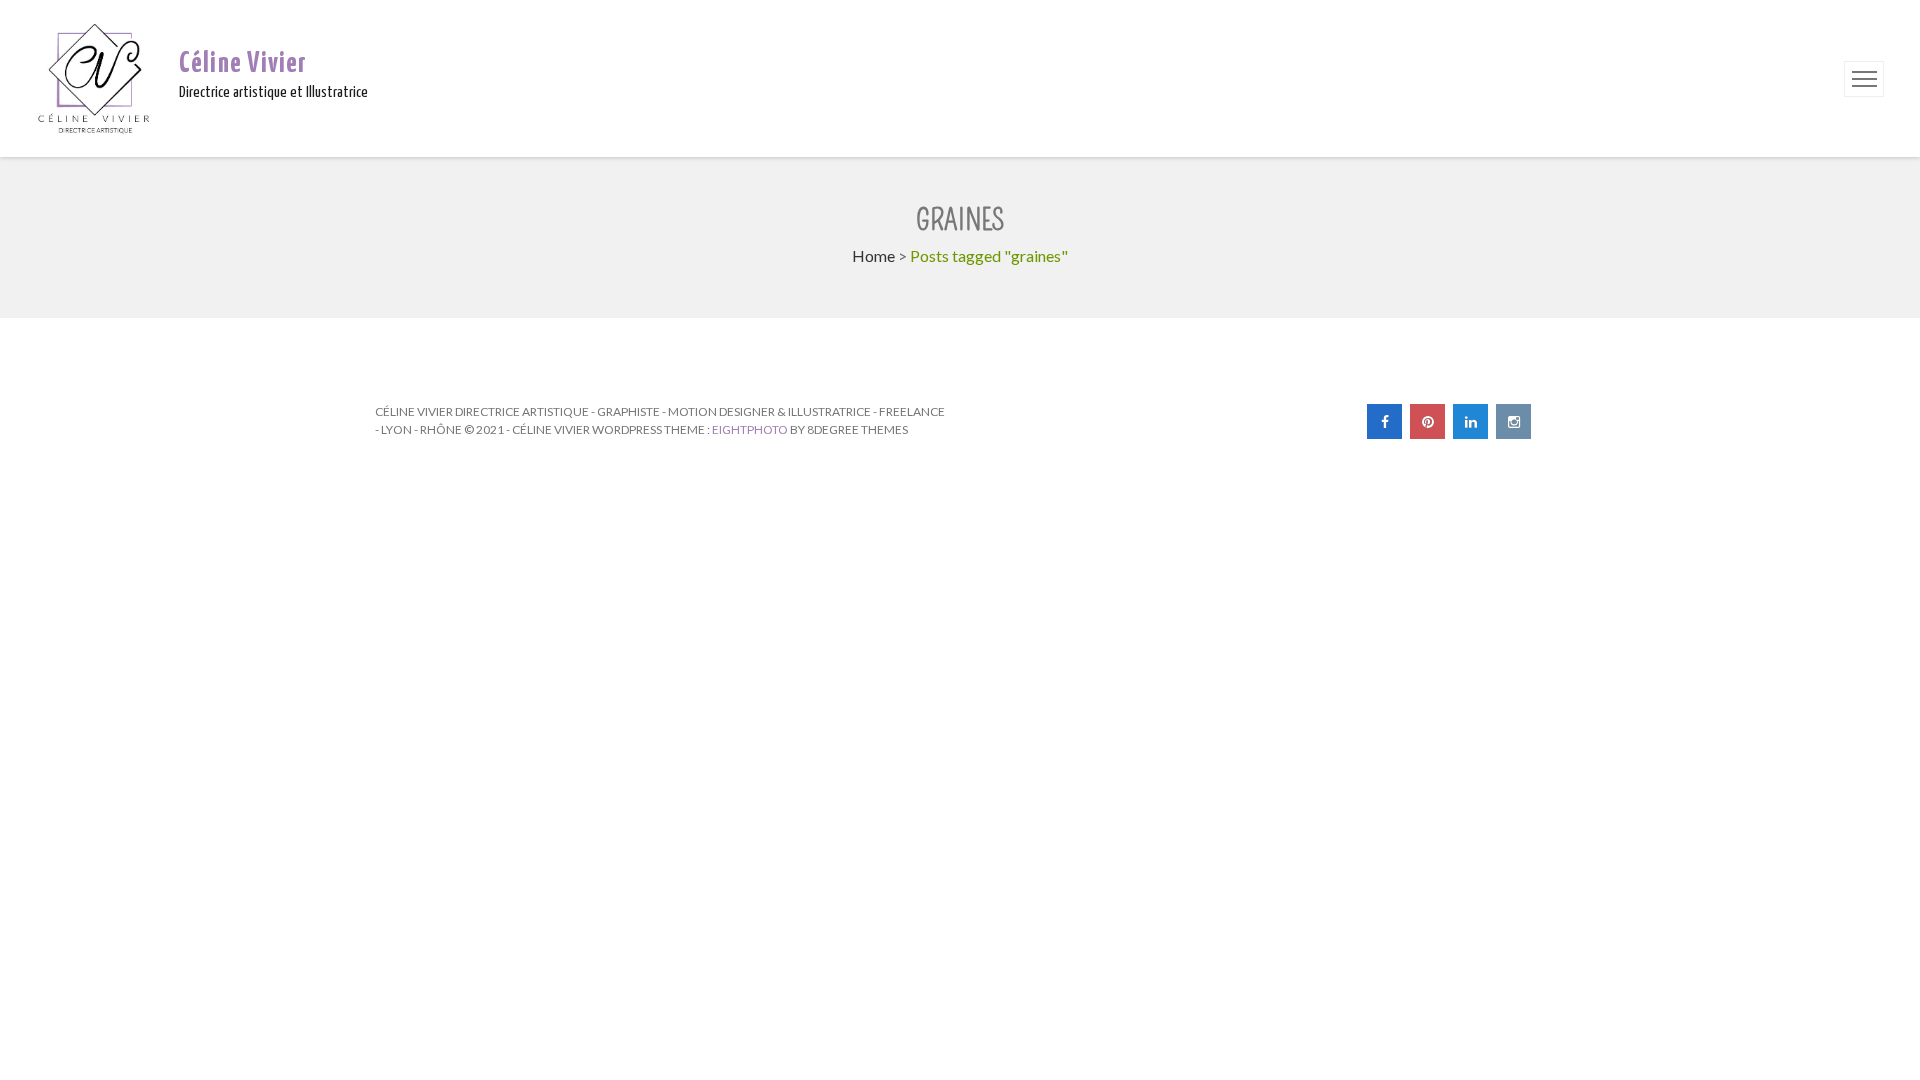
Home (873, 255)
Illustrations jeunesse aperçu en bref (668, 364)
